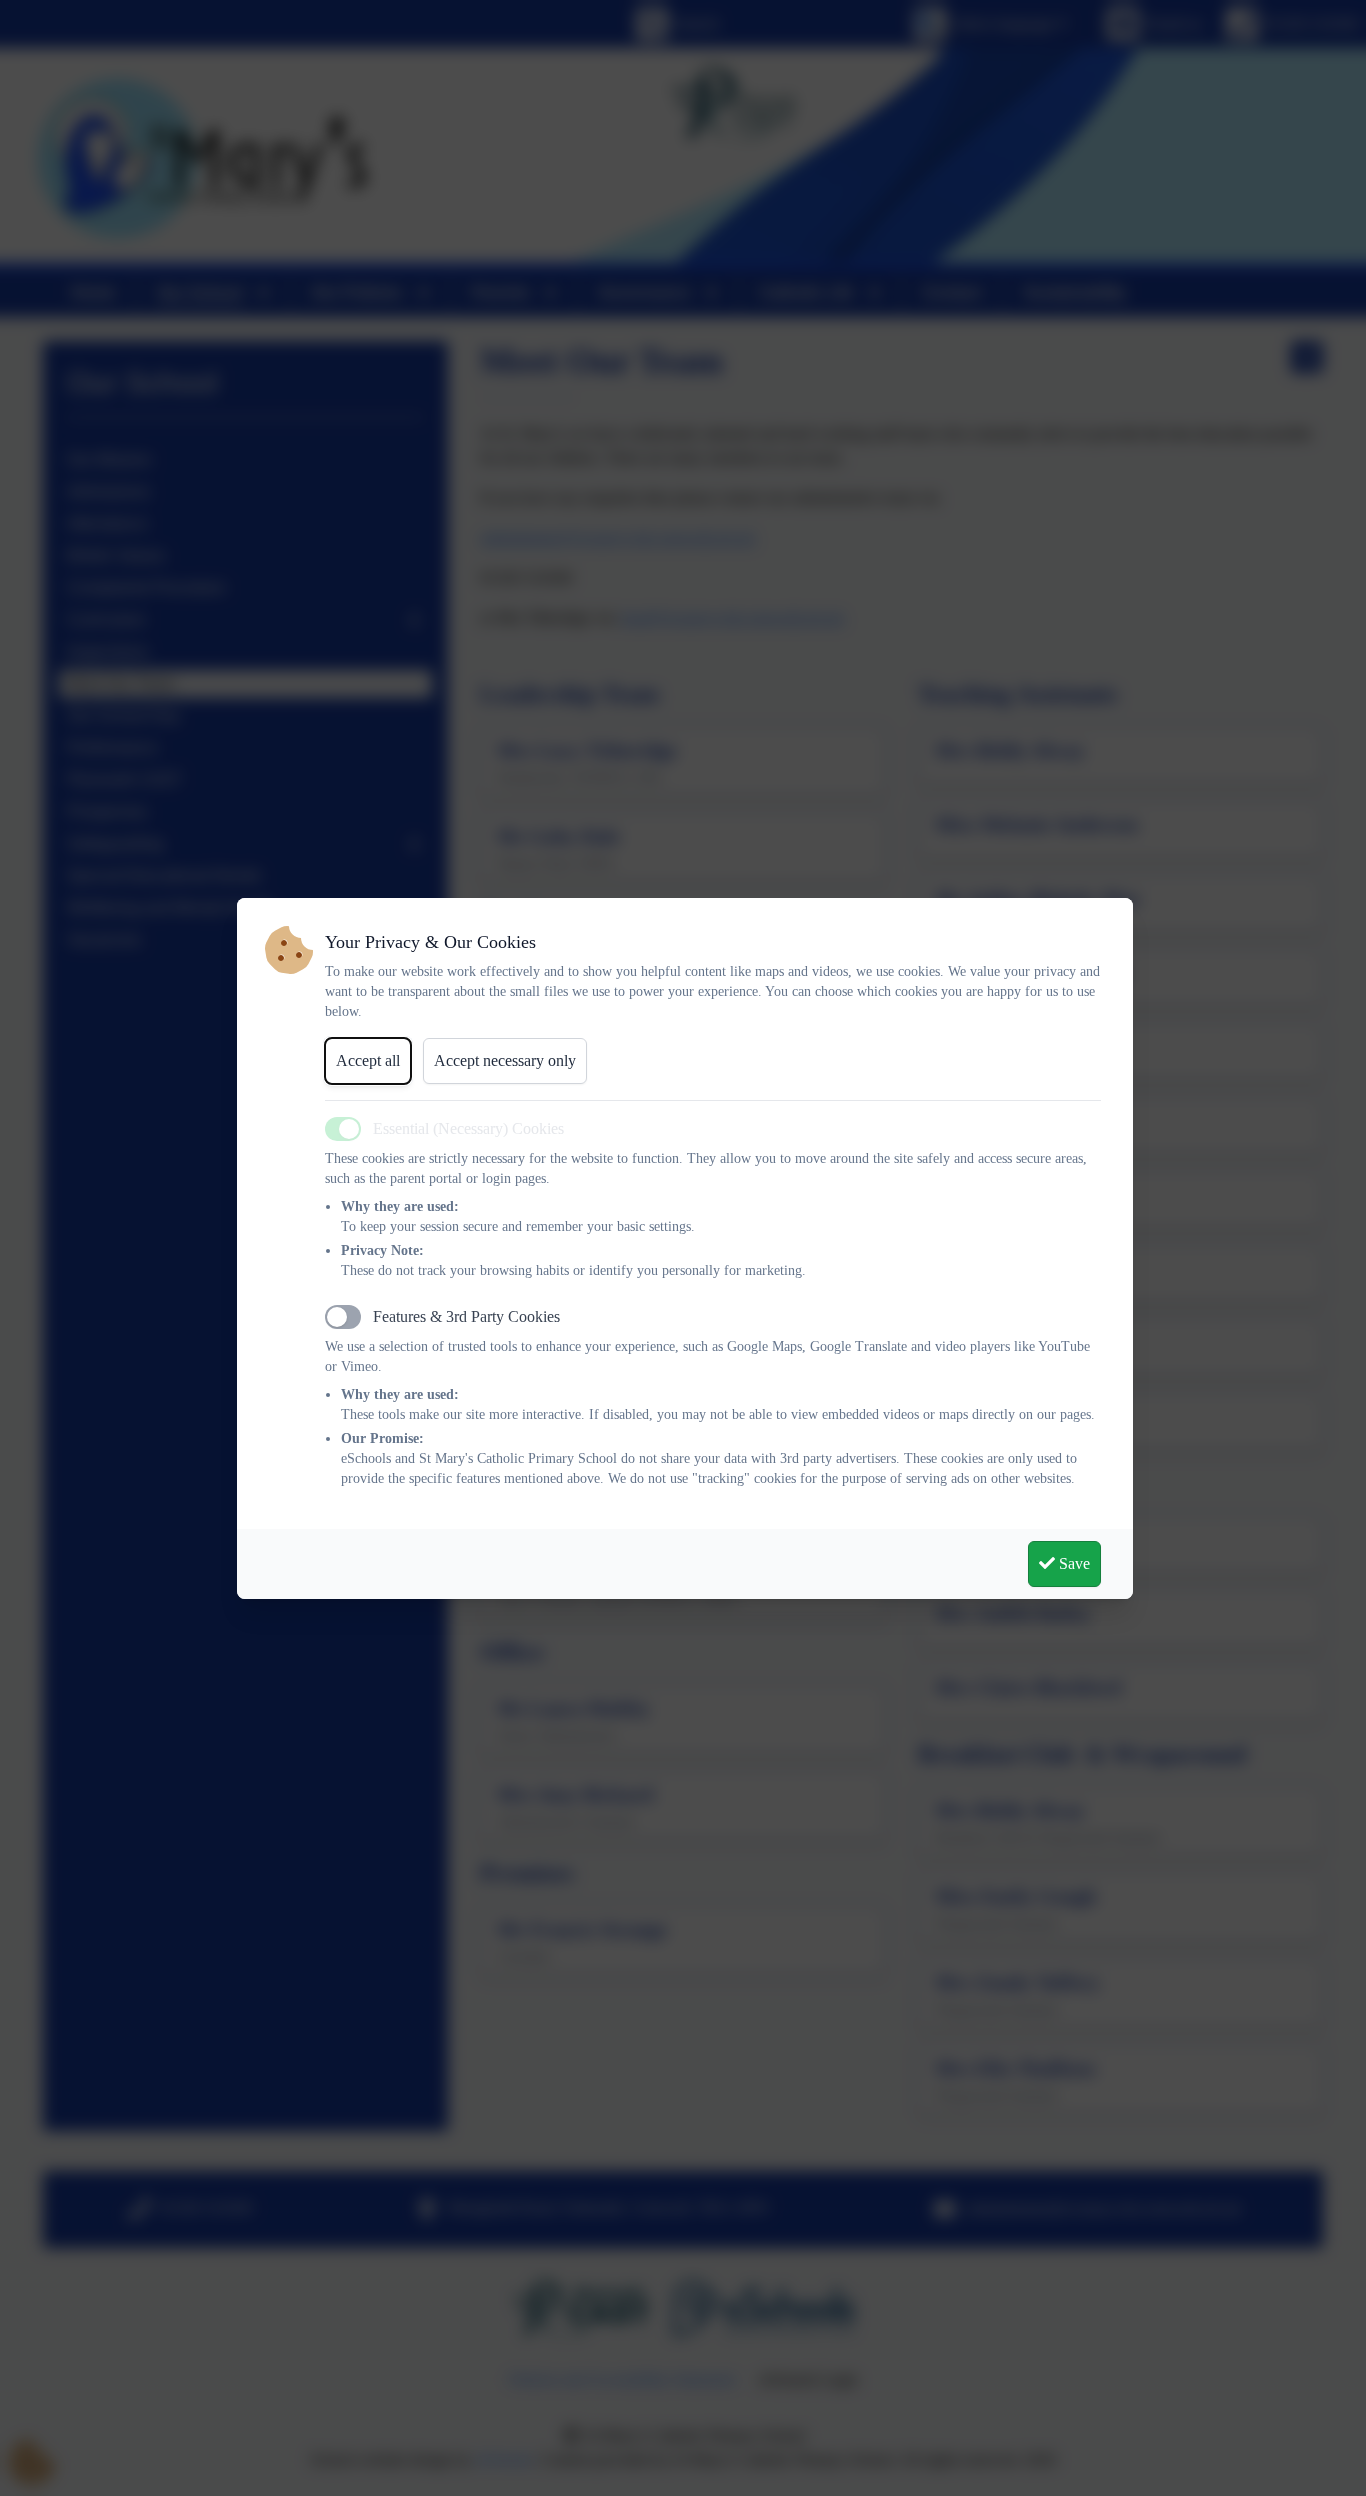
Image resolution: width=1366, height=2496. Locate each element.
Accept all (368, 1060)
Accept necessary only (505, 1060)
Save (1072, 1563)
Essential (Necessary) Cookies (468, 1128)
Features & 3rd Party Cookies (466, 1316)
